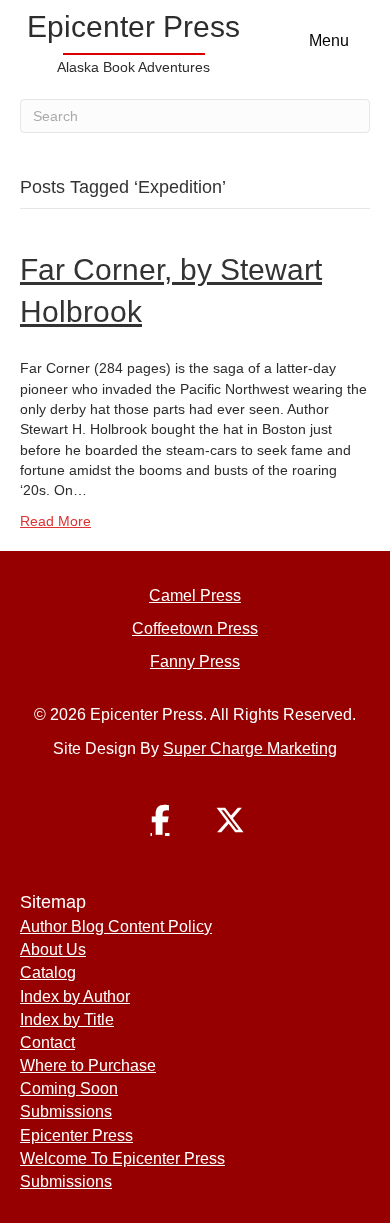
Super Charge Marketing (250, 748)
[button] (160, 820)
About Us (53, 949)
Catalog (48, 972)
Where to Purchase (88, 1065)
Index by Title (67, 1019)
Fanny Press (195, 661)
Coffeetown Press (195, 628)
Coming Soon (69, 1088)
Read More (55, 521)
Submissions (66, 1111)
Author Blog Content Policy (116, 926)
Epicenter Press (76, 1135)
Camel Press (195, 595)
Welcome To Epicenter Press (122, 1158)
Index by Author (75, 996)
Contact (47, 1042)
